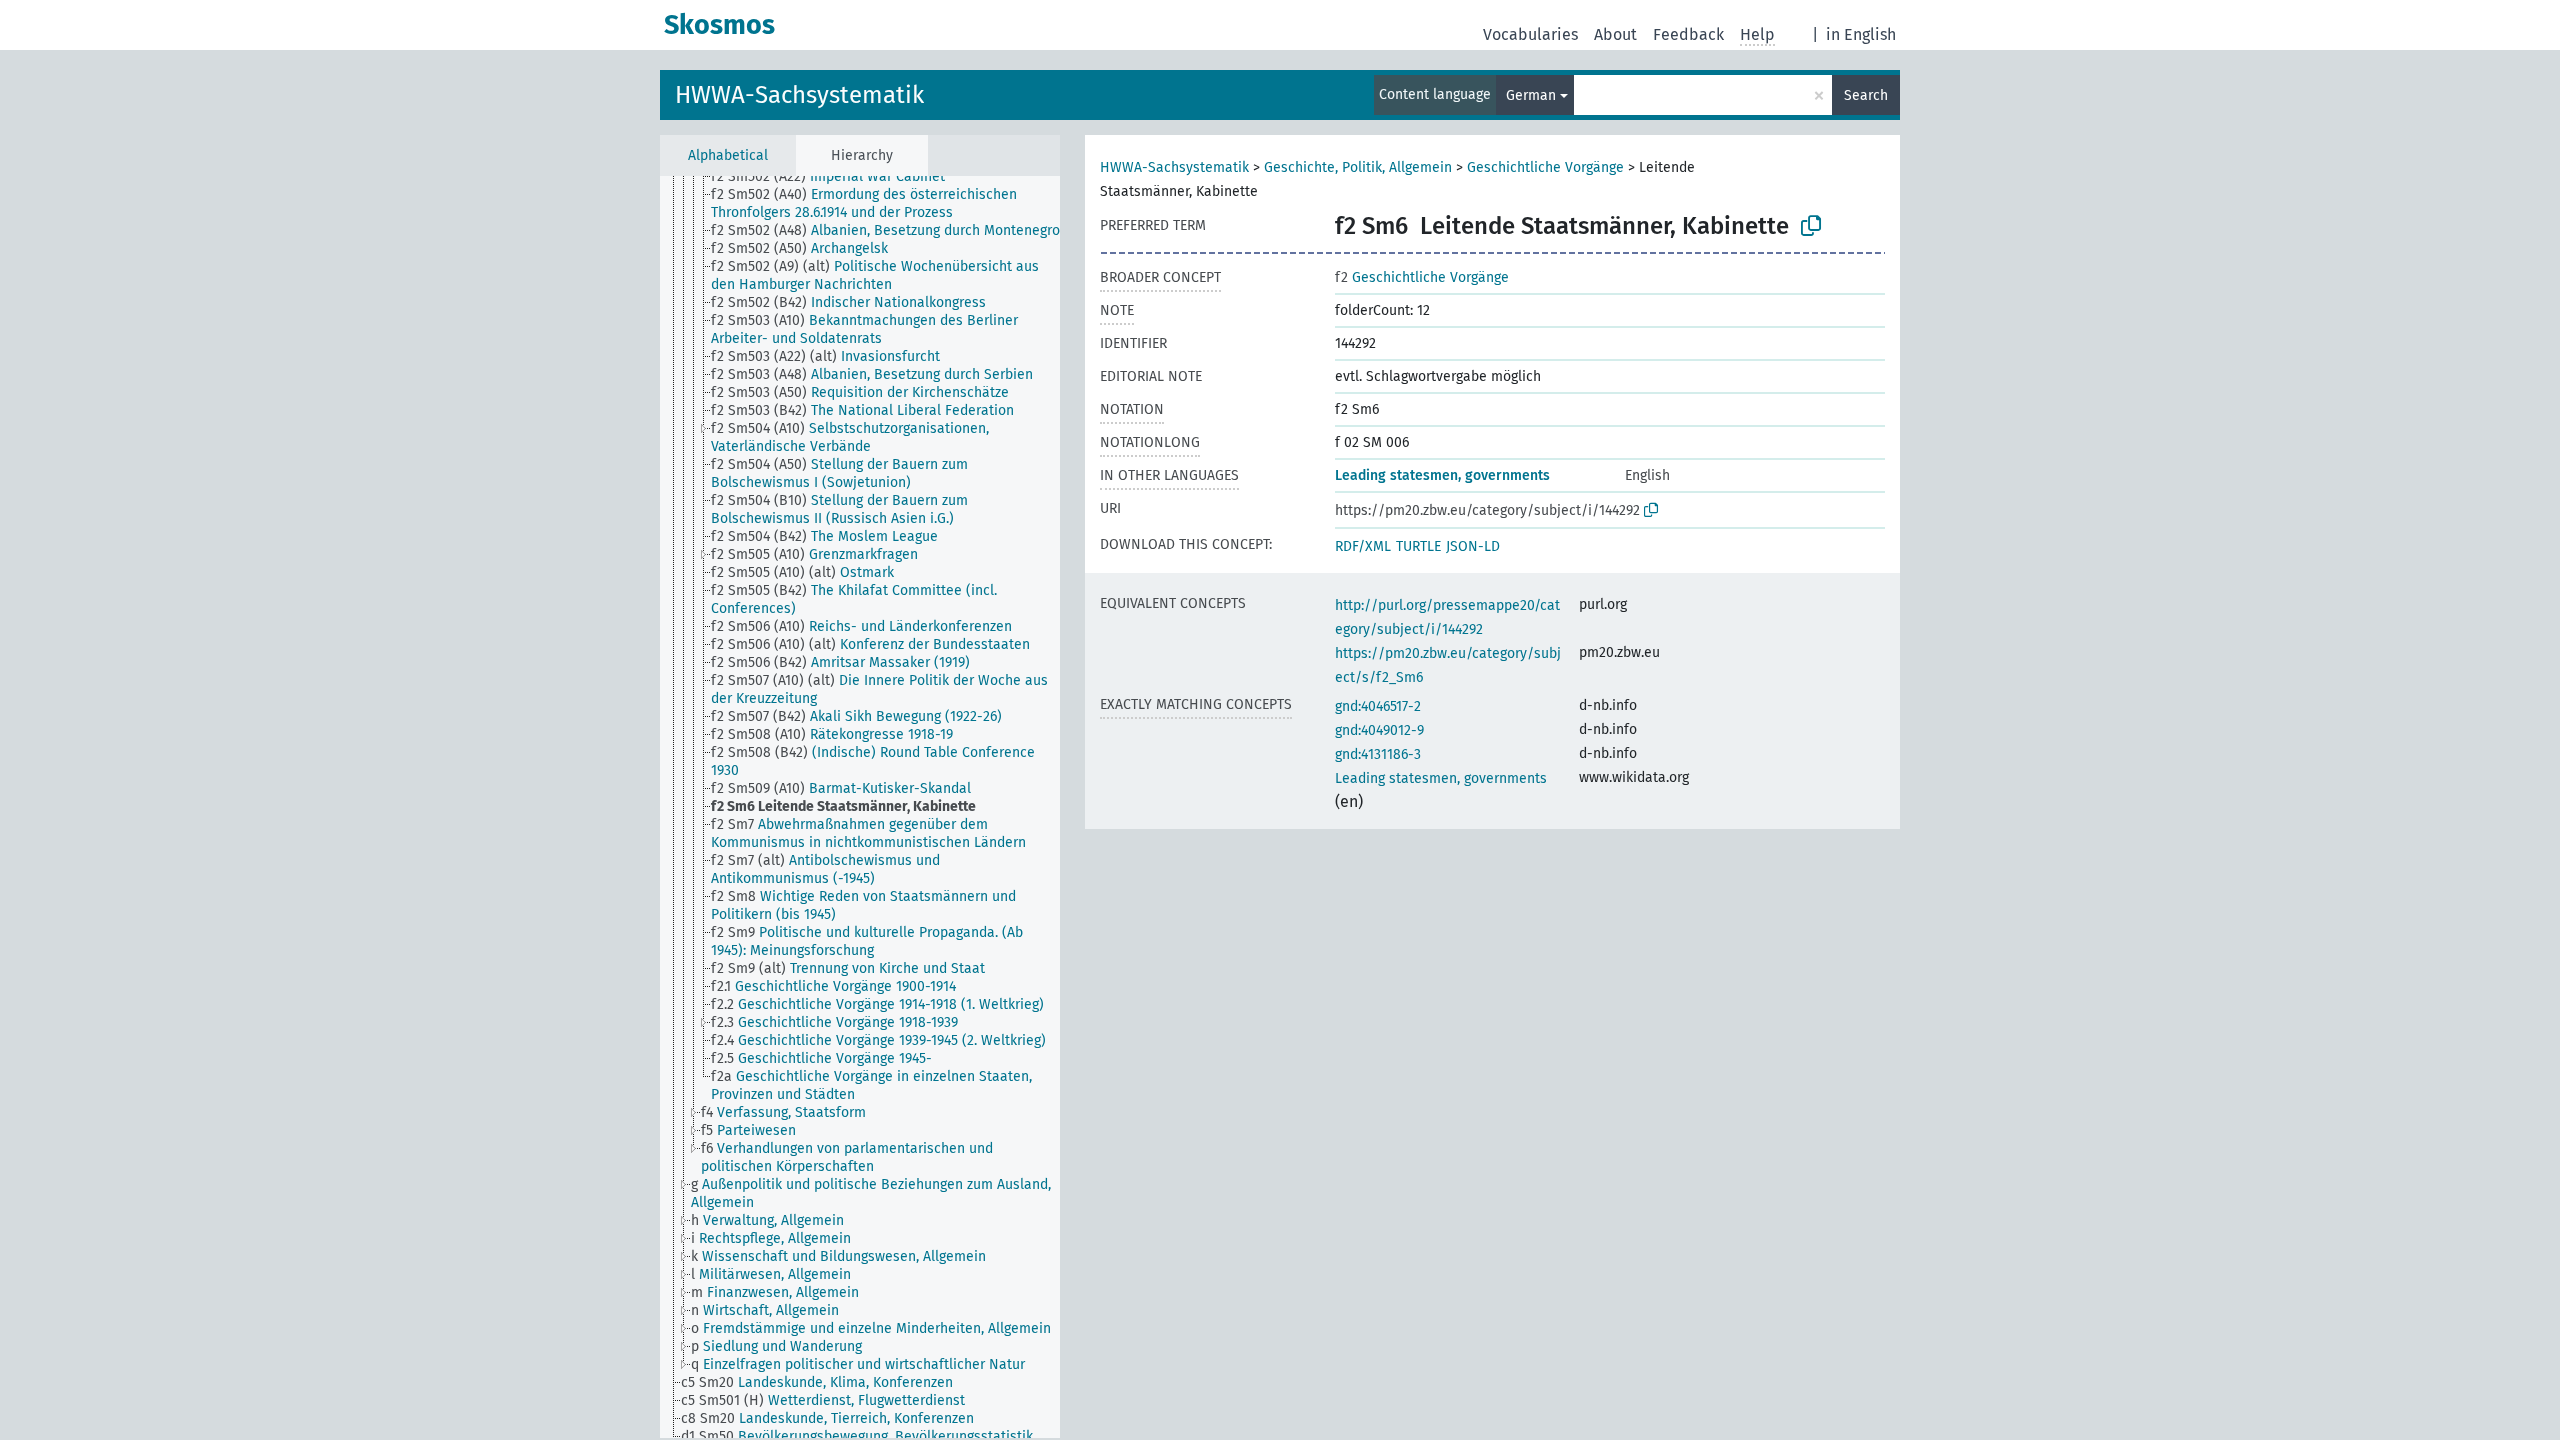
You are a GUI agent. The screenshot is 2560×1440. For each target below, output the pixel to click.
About (1615, 34)
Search (1866, 95)
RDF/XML (1363, 546)
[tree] (860, 807)
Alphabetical (728, 155)
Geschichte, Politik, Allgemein (1358, 167)
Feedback (1688, 34)
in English (1861, 34)
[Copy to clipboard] (1811, 226)
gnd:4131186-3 (1378, 754)
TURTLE (1418, 546)
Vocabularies (1530, 34)
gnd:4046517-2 (1378, 706)
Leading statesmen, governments (1442, 475)
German (1531, 95)
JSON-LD (1473, 546)
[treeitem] (836, 177)
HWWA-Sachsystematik (799, 95)
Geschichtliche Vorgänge (1545, 167)
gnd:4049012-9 (1379, 730)
